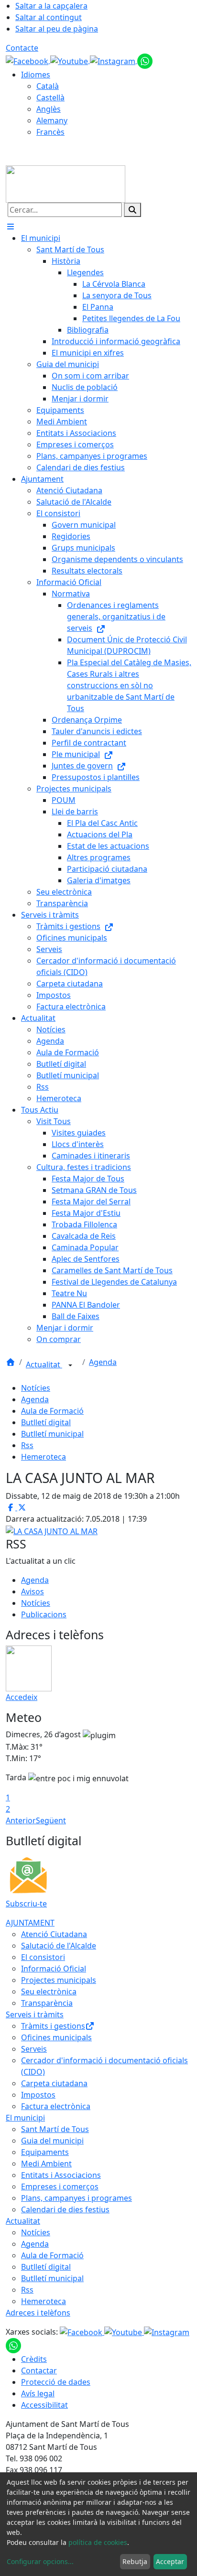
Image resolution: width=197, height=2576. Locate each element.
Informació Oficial (54, 1969)
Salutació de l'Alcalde (59, 1946)
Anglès (49, 109)
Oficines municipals (56, 2037)
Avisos (33, 1591)
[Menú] (11, 227)
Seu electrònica (49, 1992)
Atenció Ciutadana (54, 1934)
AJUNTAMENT (30, 1923)
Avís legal (38, 2393)
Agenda (103, 1362)
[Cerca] (132, 210)
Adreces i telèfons (38, 2313)
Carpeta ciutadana (54, 2083)
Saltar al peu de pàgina (57, 29)
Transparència (47, 2003)
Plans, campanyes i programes (77, 2198)
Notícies (36, 1388)
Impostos (38, 2095)
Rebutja (135, 2561)
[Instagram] (114, 60)
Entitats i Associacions (61, 2175)
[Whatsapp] (145, 60)
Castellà (50, 97)
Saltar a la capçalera (51, 6)
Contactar (39, 2370)
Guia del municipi (52, 2141)
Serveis (34, 2049)
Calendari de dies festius (65, 2209)
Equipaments (45, 2152)
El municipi (25, 2118)
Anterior (21, 1820)
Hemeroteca (44, 1457)
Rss (27, 1445)
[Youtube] (70, 60)
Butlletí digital (46, 1422)
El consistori (43, 1957)
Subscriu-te (26, 1904)
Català (48, 86)
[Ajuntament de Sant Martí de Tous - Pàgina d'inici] (66, 183)
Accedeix (22, 1697)
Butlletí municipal (52, 1434)
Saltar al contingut (49, 17)
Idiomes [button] (36, 75)
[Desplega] (70, 1365)
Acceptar (170, 2561)
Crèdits (34, 2359)
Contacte (22, 48)
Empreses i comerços (60, 2186)
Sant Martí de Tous (55, 2129)
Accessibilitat (44, 2405)
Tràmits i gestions (53, 2026)
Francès (50, 132)
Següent (51, 1820)
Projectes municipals (59, 1980)
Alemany (52, 120)
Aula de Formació (52, 1411)
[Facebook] (28, 60)
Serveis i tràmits (35, 2014)
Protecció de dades (56, 2382)
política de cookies (98, 2542)
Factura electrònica (56, 2106)
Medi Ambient (46, 2164)
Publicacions (44, 1614)
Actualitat (44, 1364)
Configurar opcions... (40, 2561)
